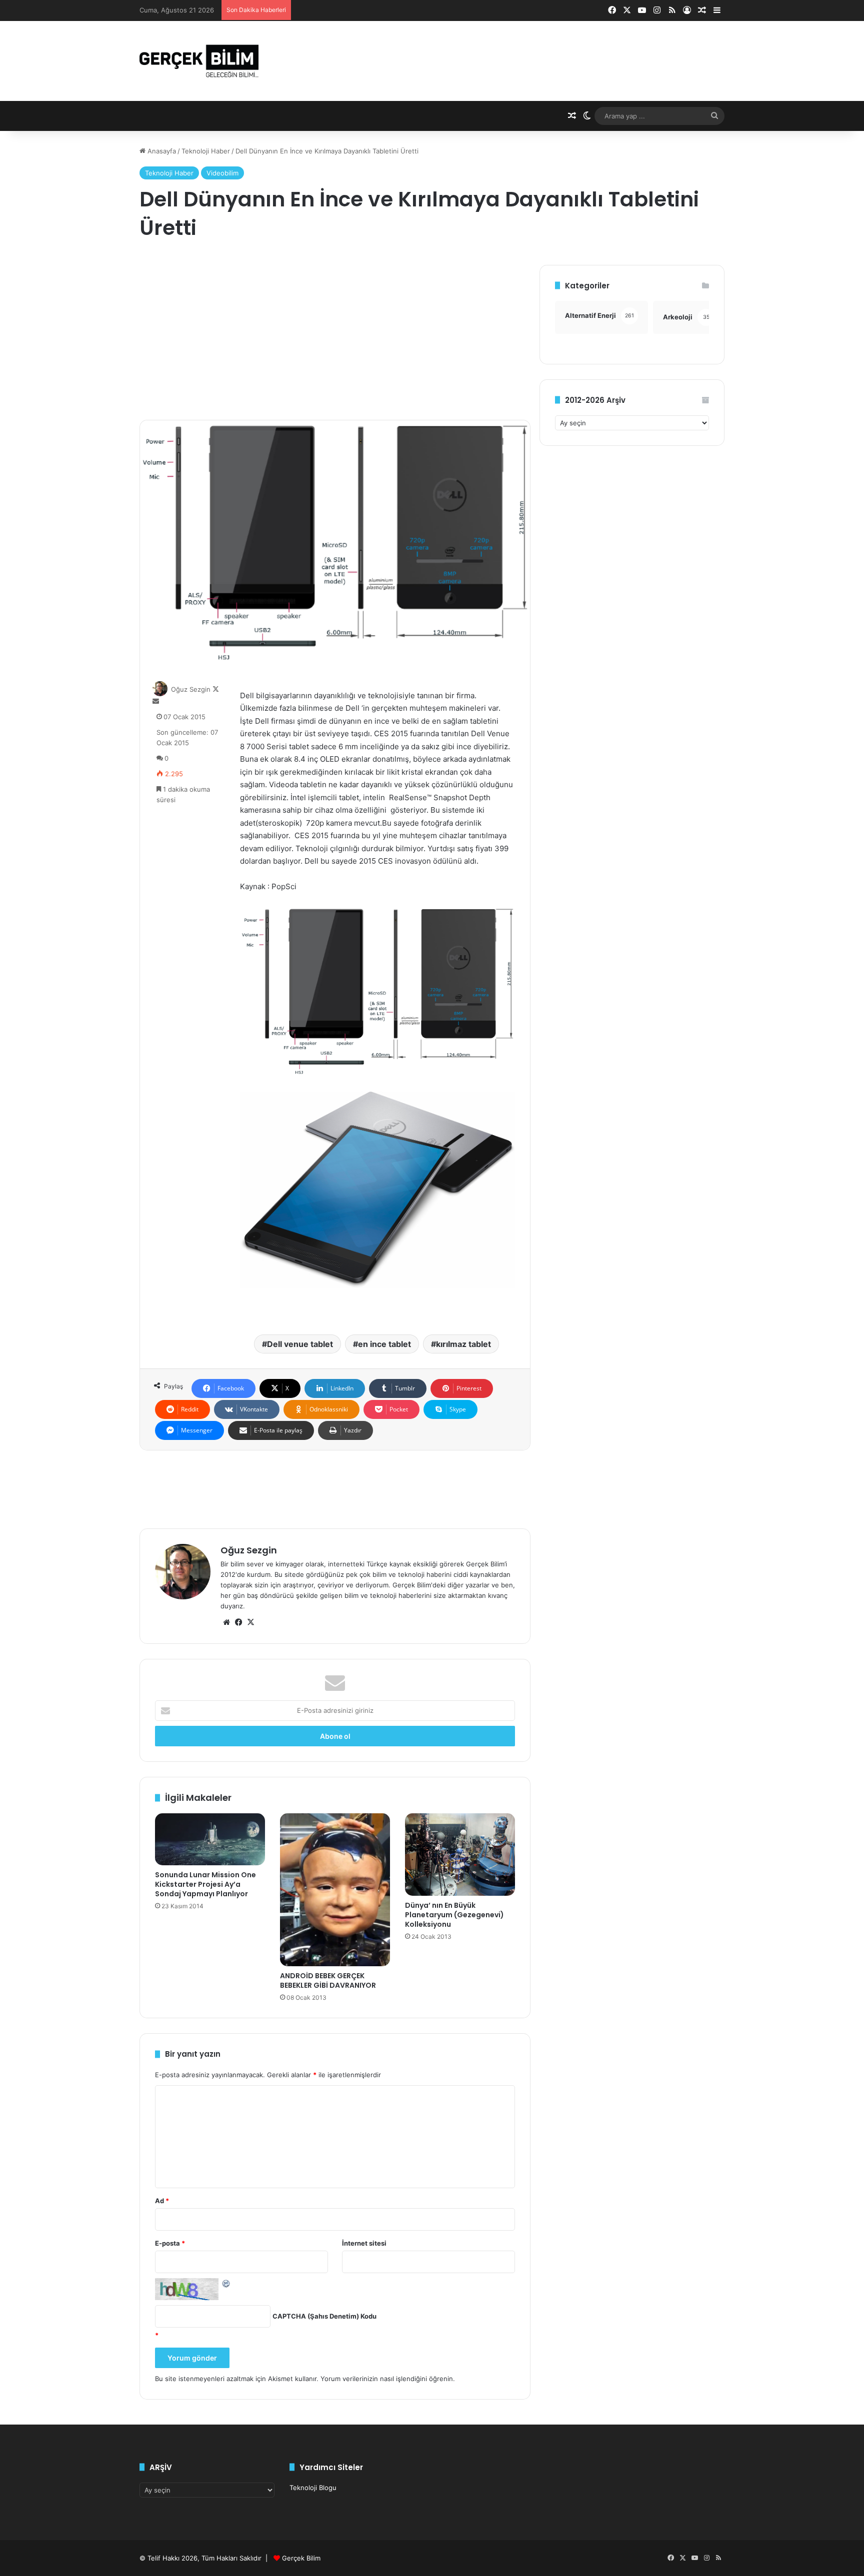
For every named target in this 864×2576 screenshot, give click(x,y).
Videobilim (222, 173)
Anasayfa (161, 151)
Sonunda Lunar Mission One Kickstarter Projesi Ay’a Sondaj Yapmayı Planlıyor (205, 1884)
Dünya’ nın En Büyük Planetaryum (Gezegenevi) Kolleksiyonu (454, 1915)
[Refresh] (226, 2283)
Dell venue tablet (300, 1344)
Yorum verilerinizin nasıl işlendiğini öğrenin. (388, 2379)
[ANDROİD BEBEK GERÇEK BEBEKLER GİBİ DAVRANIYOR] (335, 1890)
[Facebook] (238, 1622)
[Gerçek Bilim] (199, 61)
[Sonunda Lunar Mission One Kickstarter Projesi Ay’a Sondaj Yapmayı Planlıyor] (210, 1839)
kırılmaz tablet (463, 1344)
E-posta (170, 2243)
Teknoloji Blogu (313, 2488)
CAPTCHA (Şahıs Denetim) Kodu (324, 2316)
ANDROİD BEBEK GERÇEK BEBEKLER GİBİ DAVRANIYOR (328, 1980)
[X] (250, 1622)
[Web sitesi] (226, 1622)
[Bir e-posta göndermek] (156, 701)
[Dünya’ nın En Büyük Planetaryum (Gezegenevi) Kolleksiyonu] (460, 1855)
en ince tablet (384, 1344)
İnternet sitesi (364, 2243)
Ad (162, 2201)
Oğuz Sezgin (191, 689)
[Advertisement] (335, 335)
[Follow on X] (216, 689)
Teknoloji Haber (206, 151)
